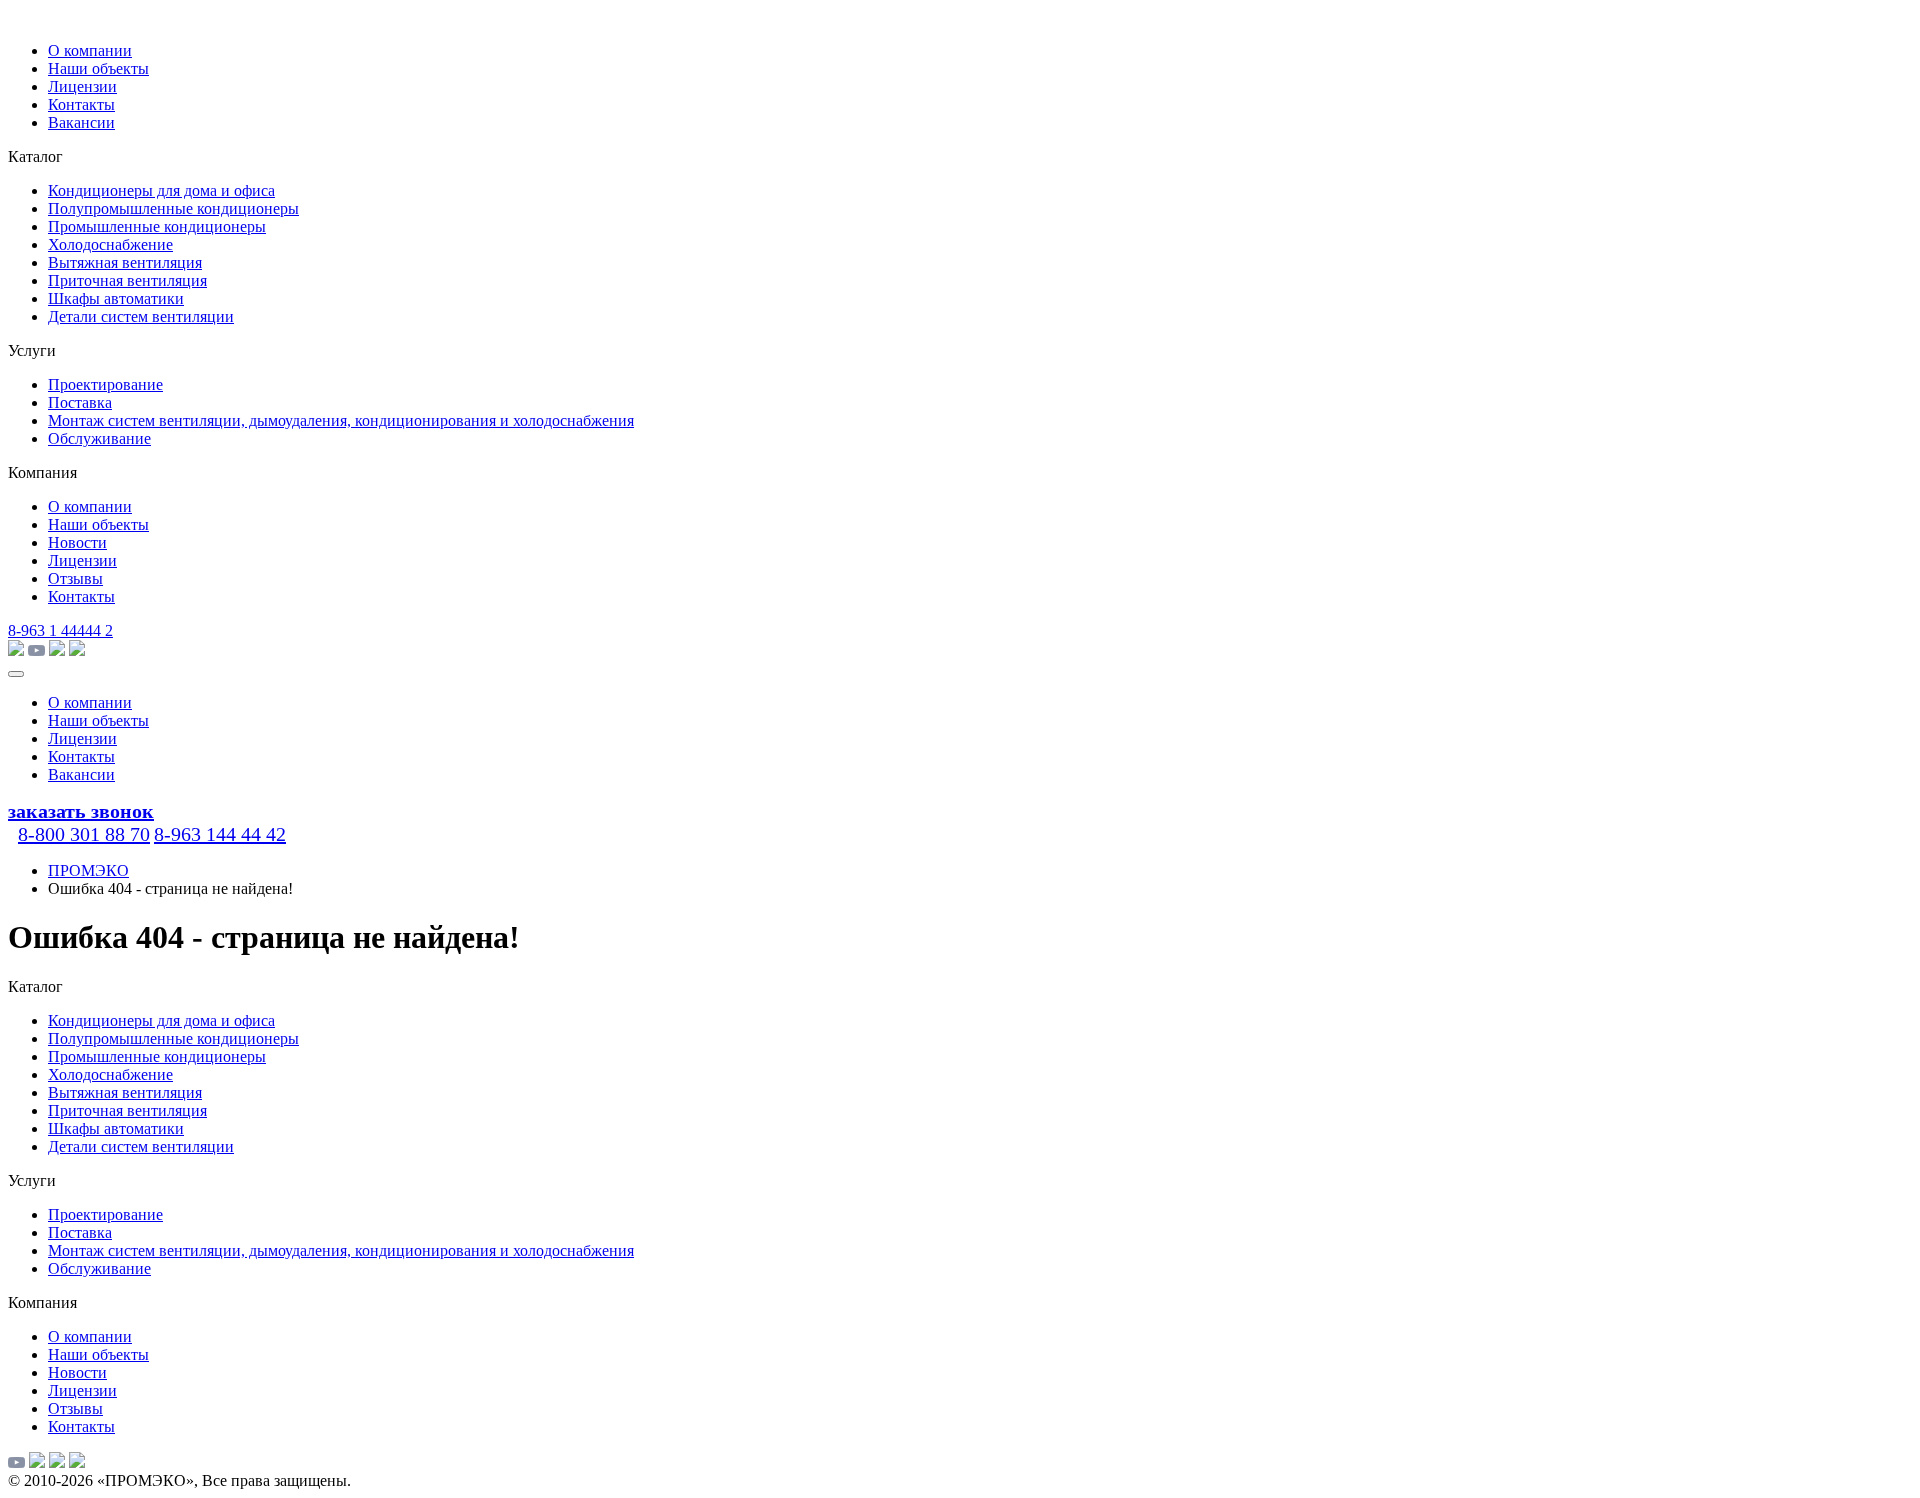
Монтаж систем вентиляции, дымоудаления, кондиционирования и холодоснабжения (341, 420)
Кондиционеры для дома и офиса (161, 190)
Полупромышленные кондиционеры (173, 208)
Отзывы (75, 578)
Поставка (80, 402)
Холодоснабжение (110, 244)
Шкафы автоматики (116, 298)
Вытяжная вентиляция (125, 262)
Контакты (81, 104)
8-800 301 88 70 (84, 834)
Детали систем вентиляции (141, 316)
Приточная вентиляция (127, 280)
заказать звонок (81, 811)
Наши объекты (98, 68)
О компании (90, 50)
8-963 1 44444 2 (60, 630)
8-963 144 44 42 (220, 834)
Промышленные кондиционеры (157, 226)
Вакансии (81, 122)
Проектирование (105, 384)
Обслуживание (99, 438)
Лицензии (82, 86)
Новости (77, 542)
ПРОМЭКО (88, 870)
